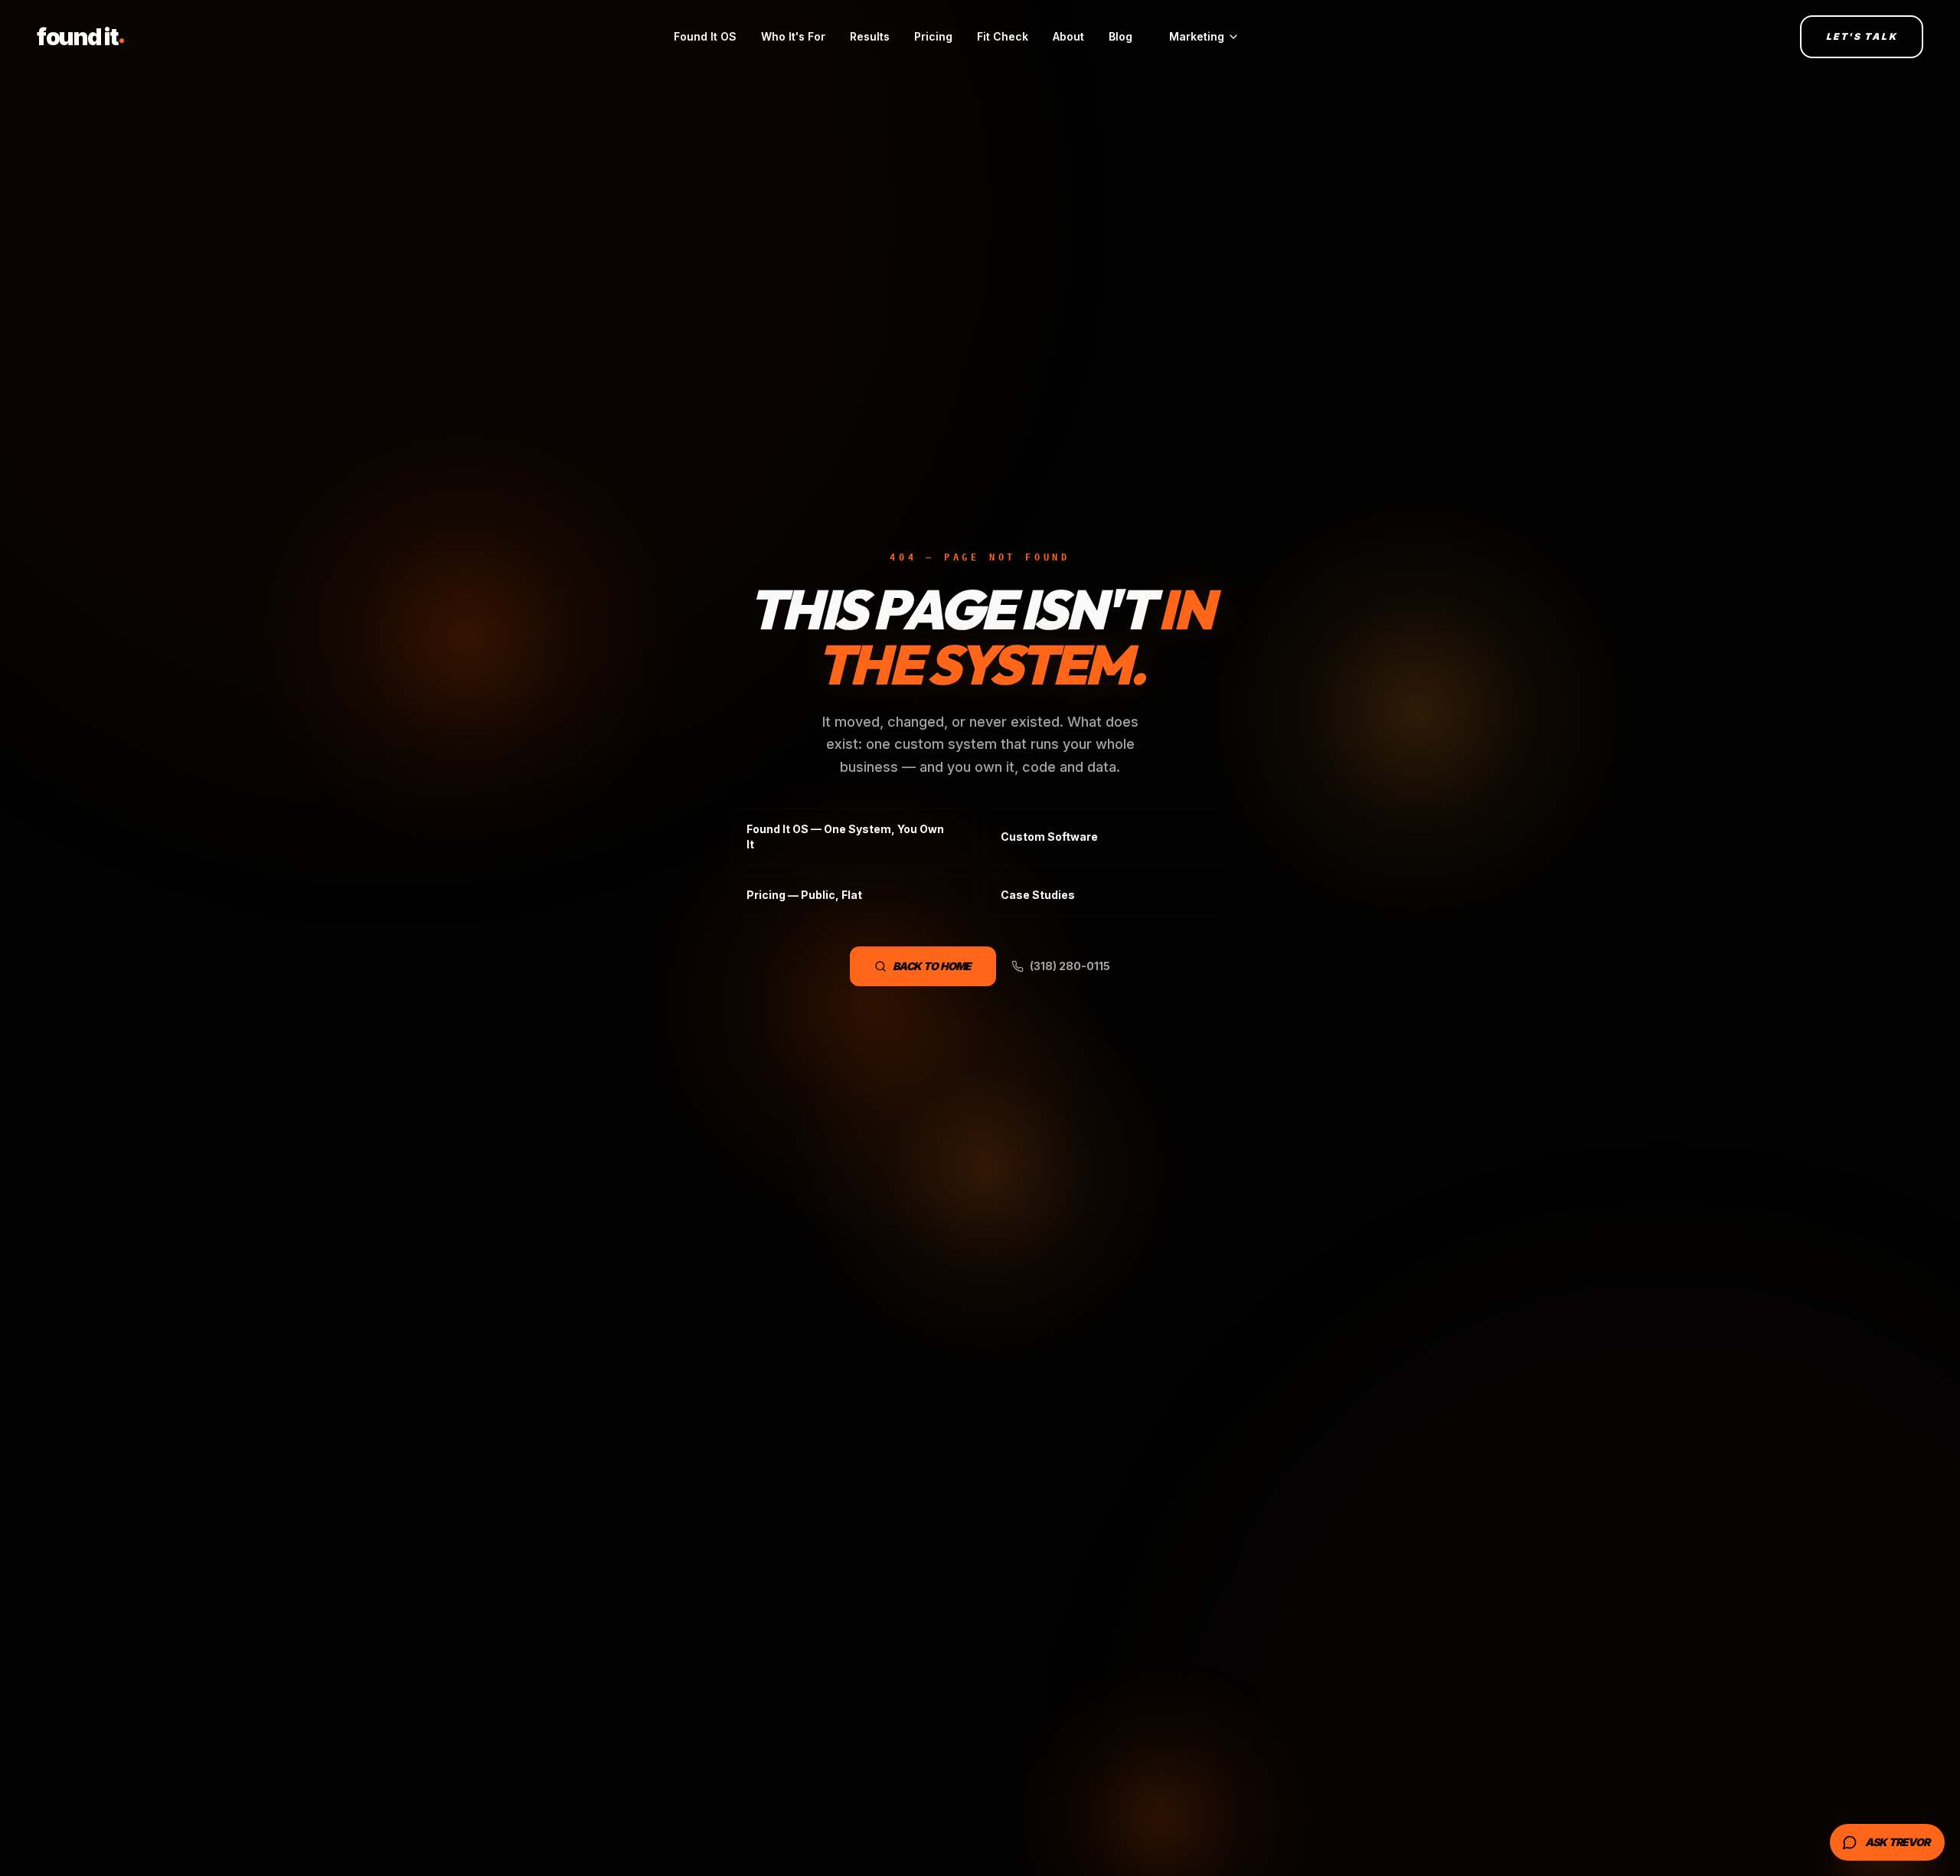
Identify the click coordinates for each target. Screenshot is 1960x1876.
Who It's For (793, 36)
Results (870, 36)
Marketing (1197, 36)
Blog (1120, 36)
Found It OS (705, 36)
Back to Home (932, 966)
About (1068, 36)
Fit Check (1003, 36)
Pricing (933, 36)
